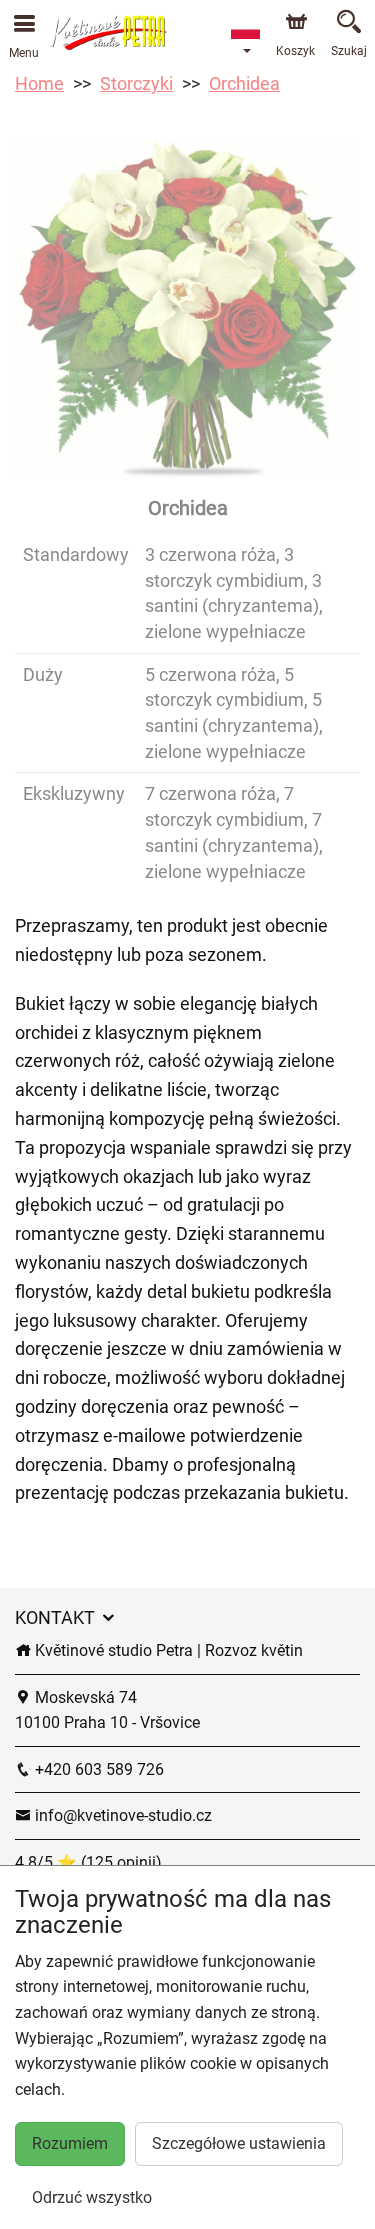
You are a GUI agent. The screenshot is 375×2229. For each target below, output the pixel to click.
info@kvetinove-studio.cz (121, 1815)
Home (39, 83)
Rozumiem (70, 2143)
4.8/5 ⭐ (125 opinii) (88, 1862)
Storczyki (136, 83)
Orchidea (244, 83)
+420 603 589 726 (97, 1769)
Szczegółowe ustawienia (239, 2143)
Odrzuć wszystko (92, 2197)
